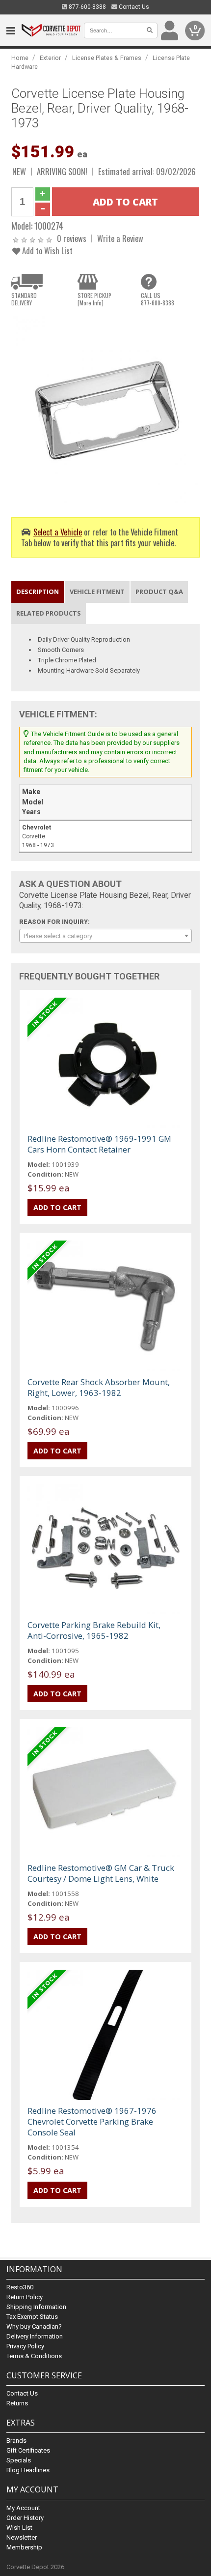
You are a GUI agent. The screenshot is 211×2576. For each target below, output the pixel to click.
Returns (17, 2403)
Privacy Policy (25, 2346)
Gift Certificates (28, 2450)
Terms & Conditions (34, 2356)
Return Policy (25, 2297)
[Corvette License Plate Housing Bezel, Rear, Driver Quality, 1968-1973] (105, 408)
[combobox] (105, 936)
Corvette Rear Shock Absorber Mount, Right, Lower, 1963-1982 (99, 1387)
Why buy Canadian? (34, 2326)
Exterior (50, 58)
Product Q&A (159, 592)
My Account (23, 2508)
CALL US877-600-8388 (158, 299)
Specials (19, 2460)
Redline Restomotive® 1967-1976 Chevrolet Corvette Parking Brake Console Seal (92, 2121)
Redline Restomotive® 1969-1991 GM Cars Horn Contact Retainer (99, 1144)
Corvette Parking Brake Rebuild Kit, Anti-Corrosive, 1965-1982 (94, 1630)
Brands (16, 2441)
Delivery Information (35, 2336)
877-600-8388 (87, 7)
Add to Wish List (46, 251)
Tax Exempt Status (32, 2317)
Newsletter (22, 2537)
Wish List (19, 2528)
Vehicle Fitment (97, 592)
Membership (24, 2547)
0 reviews (72, 238)
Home (20, 58)
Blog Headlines (28, 2470)
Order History (25, 2518)
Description (38, 592)
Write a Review (120, 238)
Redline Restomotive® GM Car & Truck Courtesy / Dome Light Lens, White (101, 1873)
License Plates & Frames (107, 58)
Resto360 (20, 2287)
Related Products (49, 613)
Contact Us (133, 7)
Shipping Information (36, 2307)
